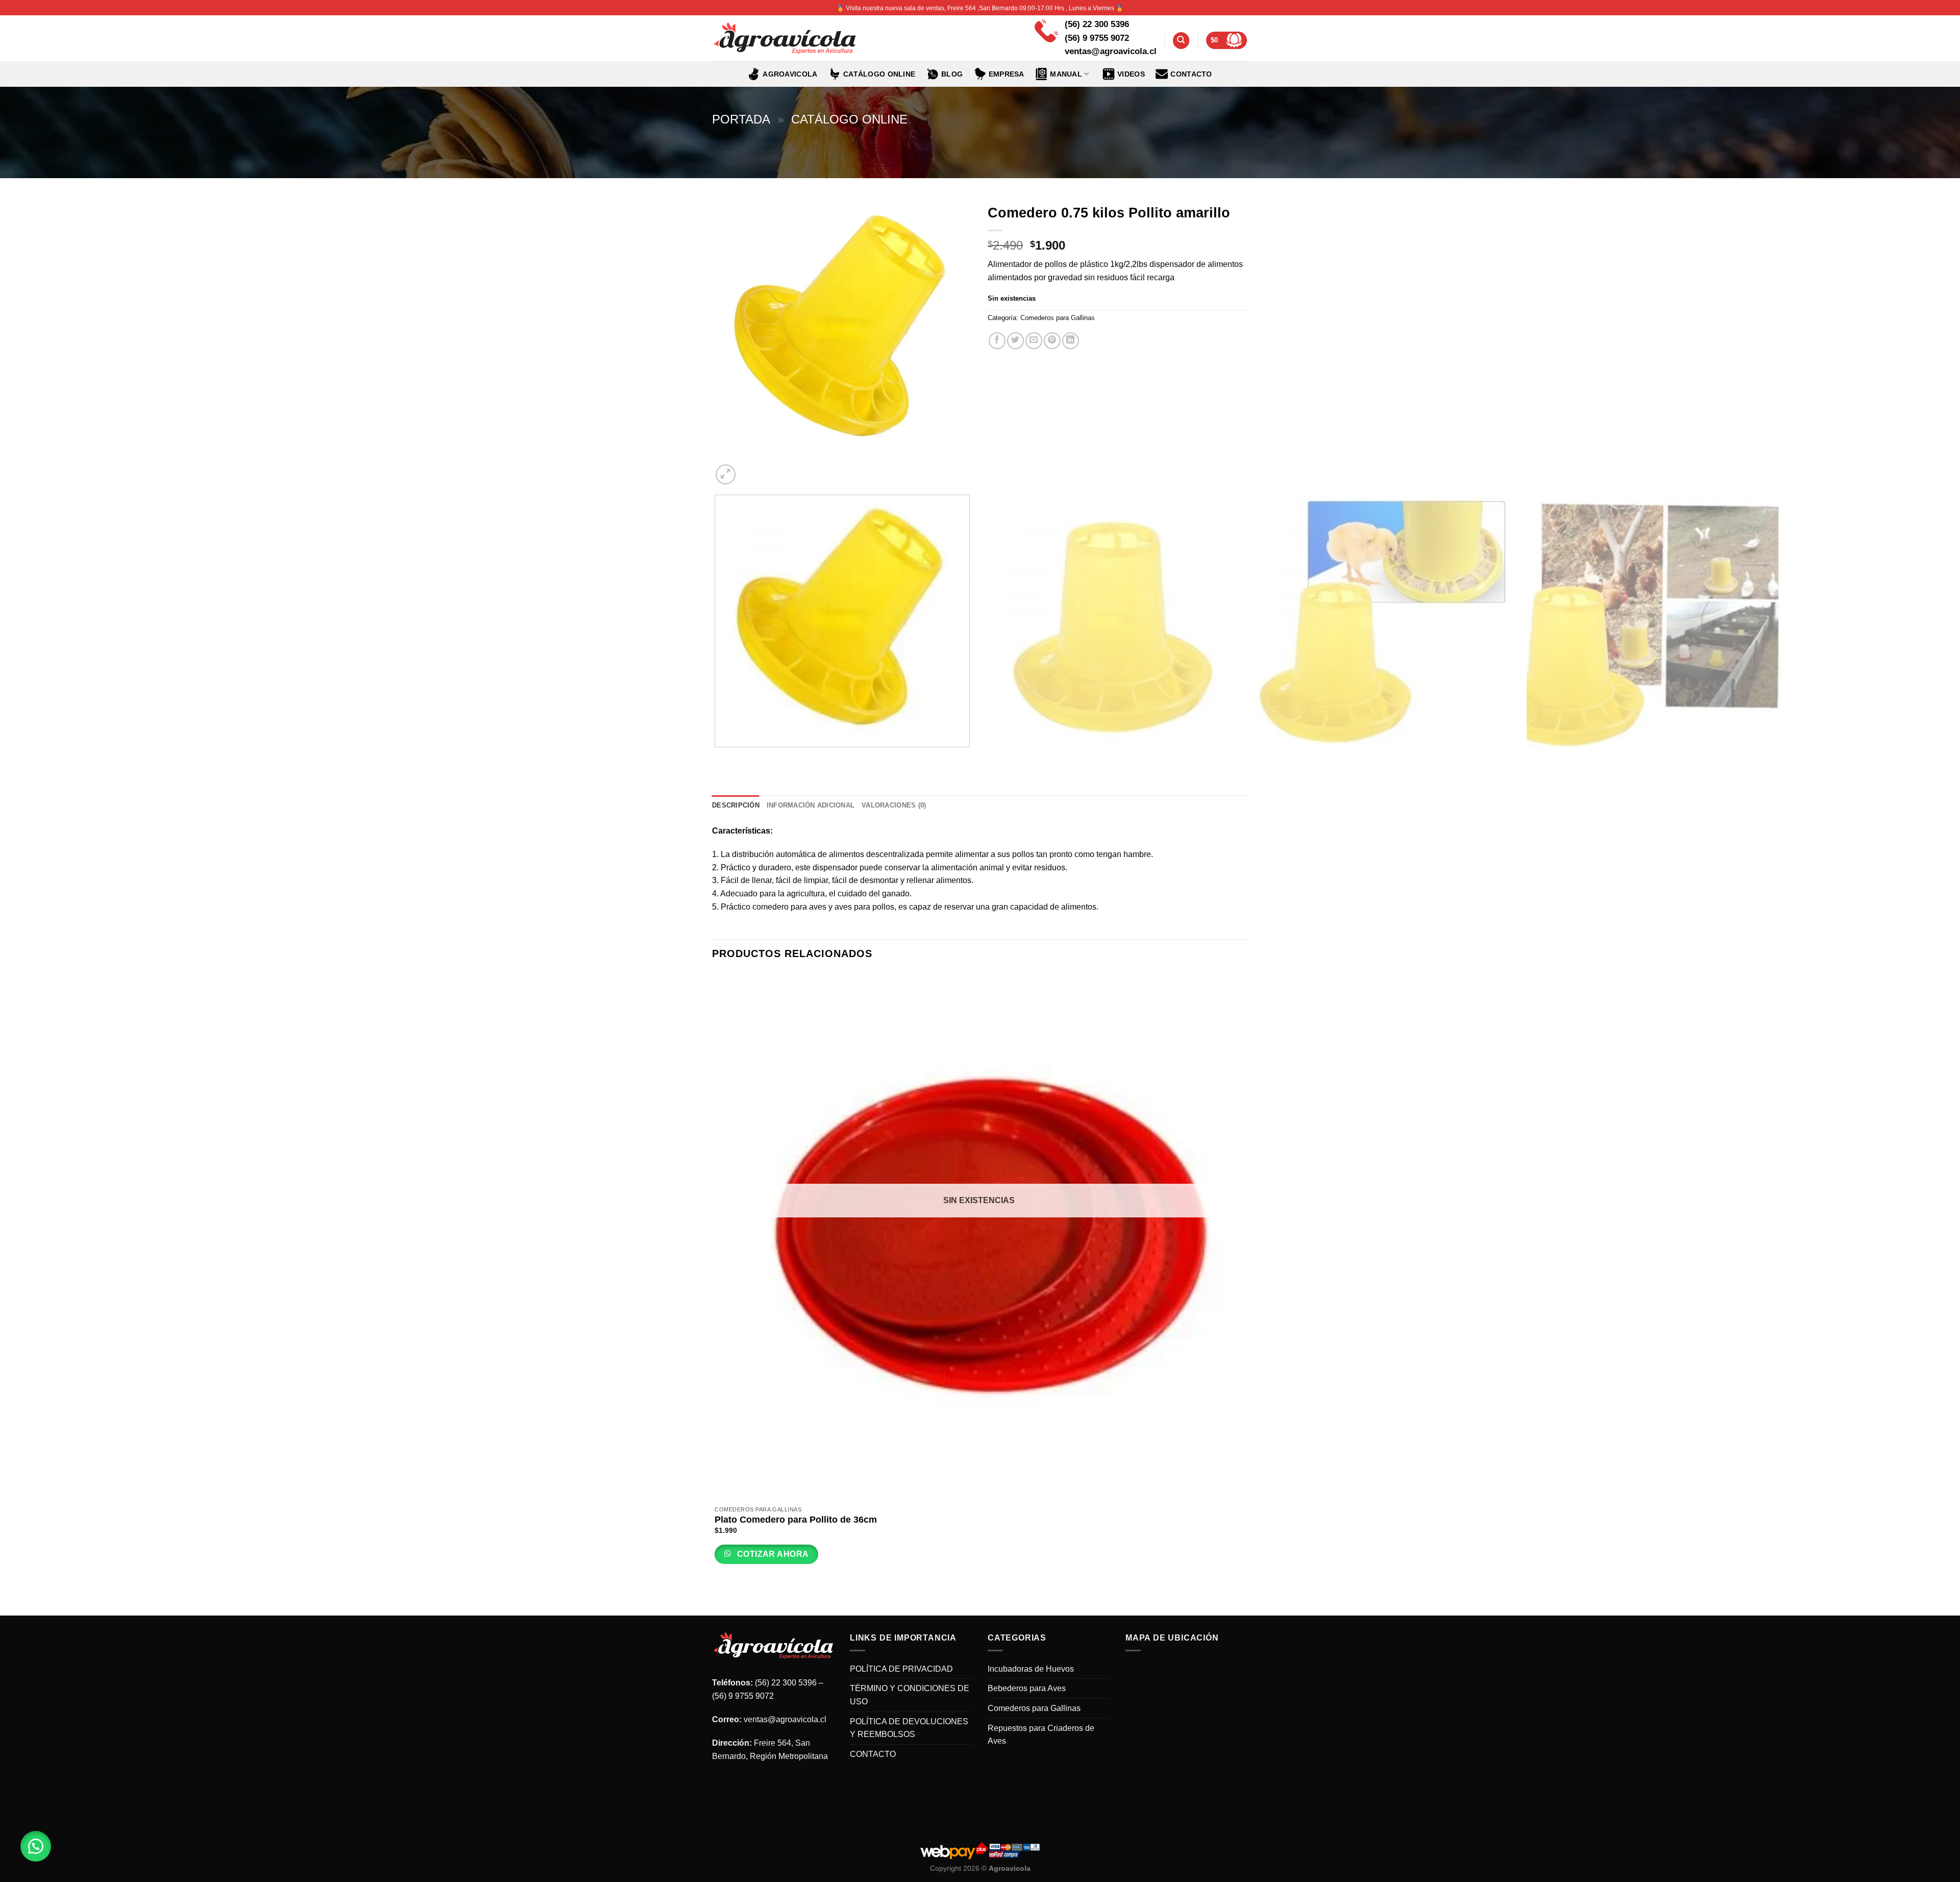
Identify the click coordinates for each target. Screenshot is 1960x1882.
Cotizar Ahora (772, 1554)
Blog (952, 74)
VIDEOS (1131, 74)
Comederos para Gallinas (1058, 318)
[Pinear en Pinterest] (1052, 341)
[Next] (750, 469)
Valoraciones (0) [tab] (894, 805)
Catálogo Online (849, 119)
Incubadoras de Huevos (1031, 1669)
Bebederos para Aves (1027, 1688)
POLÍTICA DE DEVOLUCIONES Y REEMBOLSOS (909, 1728)
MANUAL (1066, 74)
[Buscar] (1181, 41)
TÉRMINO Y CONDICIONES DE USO (910, 1695)
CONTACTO (1191, 74)
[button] (36, 1846)
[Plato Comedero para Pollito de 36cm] (979, 1237)
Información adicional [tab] (811, 805)
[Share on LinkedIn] (1071, 341)
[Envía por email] (1034, 341)
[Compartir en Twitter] (1015, 341)
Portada (741, 119)
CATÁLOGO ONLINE (879, 74)
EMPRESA (1007, 74)
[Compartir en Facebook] (997, 341)
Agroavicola (790, 74)
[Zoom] (726, 474)
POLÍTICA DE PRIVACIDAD (901, 1669)
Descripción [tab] (736, 805)
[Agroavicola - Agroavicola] (785, 39)
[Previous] (717, 757)
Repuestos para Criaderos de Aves (1041, 1735)
